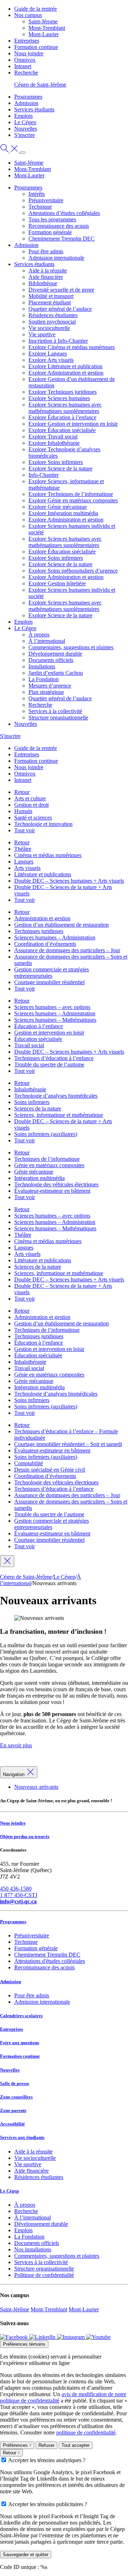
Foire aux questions (20, 2043)
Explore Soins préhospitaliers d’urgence (73, 571)
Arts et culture (30, 798)
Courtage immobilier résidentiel (49, 982)
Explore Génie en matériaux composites (73, 500)
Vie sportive (42, 334)
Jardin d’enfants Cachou (56, 673)
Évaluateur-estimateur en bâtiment (52, 1191)
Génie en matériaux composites (49, 1165)
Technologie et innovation (43, 824)
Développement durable (55, 654)
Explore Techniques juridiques (63, 392)
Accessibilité (12, 2124)
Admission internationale (56, 258)
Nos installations (33, 2249)
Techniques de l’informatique (47, 1159)
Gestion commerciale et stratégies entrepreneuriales (52, 973)
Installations (42, 666)
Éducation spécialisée (38, 1039)
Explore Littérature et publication (65, 366)
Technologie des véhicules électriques (56, 1184)
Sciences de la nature (38, 1108)
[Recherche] (10, 151)
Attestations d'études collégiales (50, 1961)
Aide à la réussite (48, 271)
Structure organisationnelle (58, 718)
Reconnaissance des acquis (59, 226)
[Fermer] (7, 1561)
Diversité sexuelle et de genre (61, 290)
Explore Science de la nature (60, 468)
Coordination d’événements (45, 944)
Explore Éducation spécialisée (62, 430)
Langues (24, 862)
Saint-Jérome (43, 21)
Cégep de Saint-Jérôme (40, 85)
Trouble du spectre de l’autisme (49, 1064)
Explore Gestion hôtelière (57, 583)
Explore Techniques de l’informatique (71, 494)
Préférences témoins (24, 2344)
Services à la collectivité (55, 711)
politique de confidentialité (86, 2432)
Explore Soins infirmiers (56, 462)
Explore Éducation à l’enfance (62, 417)
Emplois (23, 116)
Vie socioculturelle (49, 328)
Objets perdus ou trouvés (25, 1836)
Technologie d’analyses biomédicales (56, 1096)
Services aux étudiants (22, 2137)
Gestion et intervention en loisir (49, 1033)
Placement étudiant (50, 302)
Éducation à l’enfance (39, 1026)
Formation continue (36, 47)
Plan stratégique (46, 692)
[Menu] (23, 153)
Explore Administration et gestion (66, 373)
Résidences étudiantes (53, 315)
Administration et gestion (42, 918)
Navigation (14, 1774)
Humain (23, 811)
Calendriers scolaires (21, 2016)
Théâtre (23, 849)
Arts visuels (27, 868)
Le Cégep (25, 122)
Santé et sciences (33, 818)
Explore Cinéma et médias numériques (72, 347)
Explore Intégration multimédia (63, 513)
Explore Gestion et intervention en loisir (73, 424)
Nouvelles (26, 129)
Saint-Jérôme (15, 2309)
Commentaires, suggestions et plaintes (71, 647)
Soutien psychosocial (52, 322)
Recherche (26, 73)
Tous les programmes (52, 219)
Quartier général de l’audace (60, 309)
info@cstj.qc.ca (18, 1901)
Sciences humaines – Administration (55, 937)
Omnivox (25, 60)
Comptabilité (29, 1463)
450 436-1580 (16, 1889)
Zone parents (13, 2110)
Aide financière (46, 277)
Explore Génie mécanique (58, 507)
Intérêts (37, 194)
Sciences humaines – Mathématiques (55, 1020)
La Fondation (44, 679)
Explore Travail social (53, 437)
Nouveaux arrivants (36, 1787)
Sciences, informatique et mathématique (59, 1115)
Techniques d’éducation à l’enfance (54, 1058)
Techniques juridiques (39, 931)
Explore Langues (48, 354)
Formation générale (50, 232)
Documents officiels (51, 660)
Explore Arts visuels (51, 360)
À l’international (47, 641)
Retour (22, 792)
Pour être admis (46, 251)
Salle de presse (15, 2083)
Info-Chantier (44, 475)
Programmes (28, 97)
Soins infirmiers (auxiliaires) (46, 1134)
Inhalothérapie (30, 1089)
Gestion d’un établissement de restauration (62, 925)
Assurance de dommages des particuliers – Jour (67, 950)
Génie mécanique (34, 1172)
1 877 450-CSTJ (19, 1895)
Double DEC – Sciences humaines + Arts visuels (69, 881)
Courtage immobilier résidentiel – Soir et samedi (68, 1444)
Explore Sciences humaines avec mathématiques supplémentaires (65, 408)
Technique (40, 207)
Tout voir (25, 830)
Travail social (29, 1045)
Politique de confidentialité (44, 2275)
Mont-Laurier (44, 34)
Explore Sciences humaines (59, 398)
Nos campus (28, 15)
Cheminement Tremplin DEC (62, 239)
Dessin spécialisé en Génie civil (50, 1470)
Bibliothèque (43, 283)
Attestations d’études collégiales (64, 213)
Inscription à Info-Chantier (58, 341)
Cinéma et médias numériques (48, 855)
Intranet (23, 66)
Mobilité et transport (51, 296)
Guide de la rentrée (36, 9)
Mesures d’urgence (50, 686)
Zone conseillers (16, 2097)
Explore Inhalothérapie (54, 443)
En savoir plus (16, 1745)
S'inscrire (25, 135)
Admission (26, 103)
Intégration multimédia (39, 1178)
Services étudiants (34, 109)
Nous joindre (29, 53)
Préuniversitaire (46, 200)
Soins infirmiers (32, 1102)
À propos (39, 635)
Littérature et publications (43, 874)
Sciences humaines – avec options (52, 1007)
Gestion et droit (31, 805)
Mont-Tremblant (47, 28)
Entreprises (27, 41)
